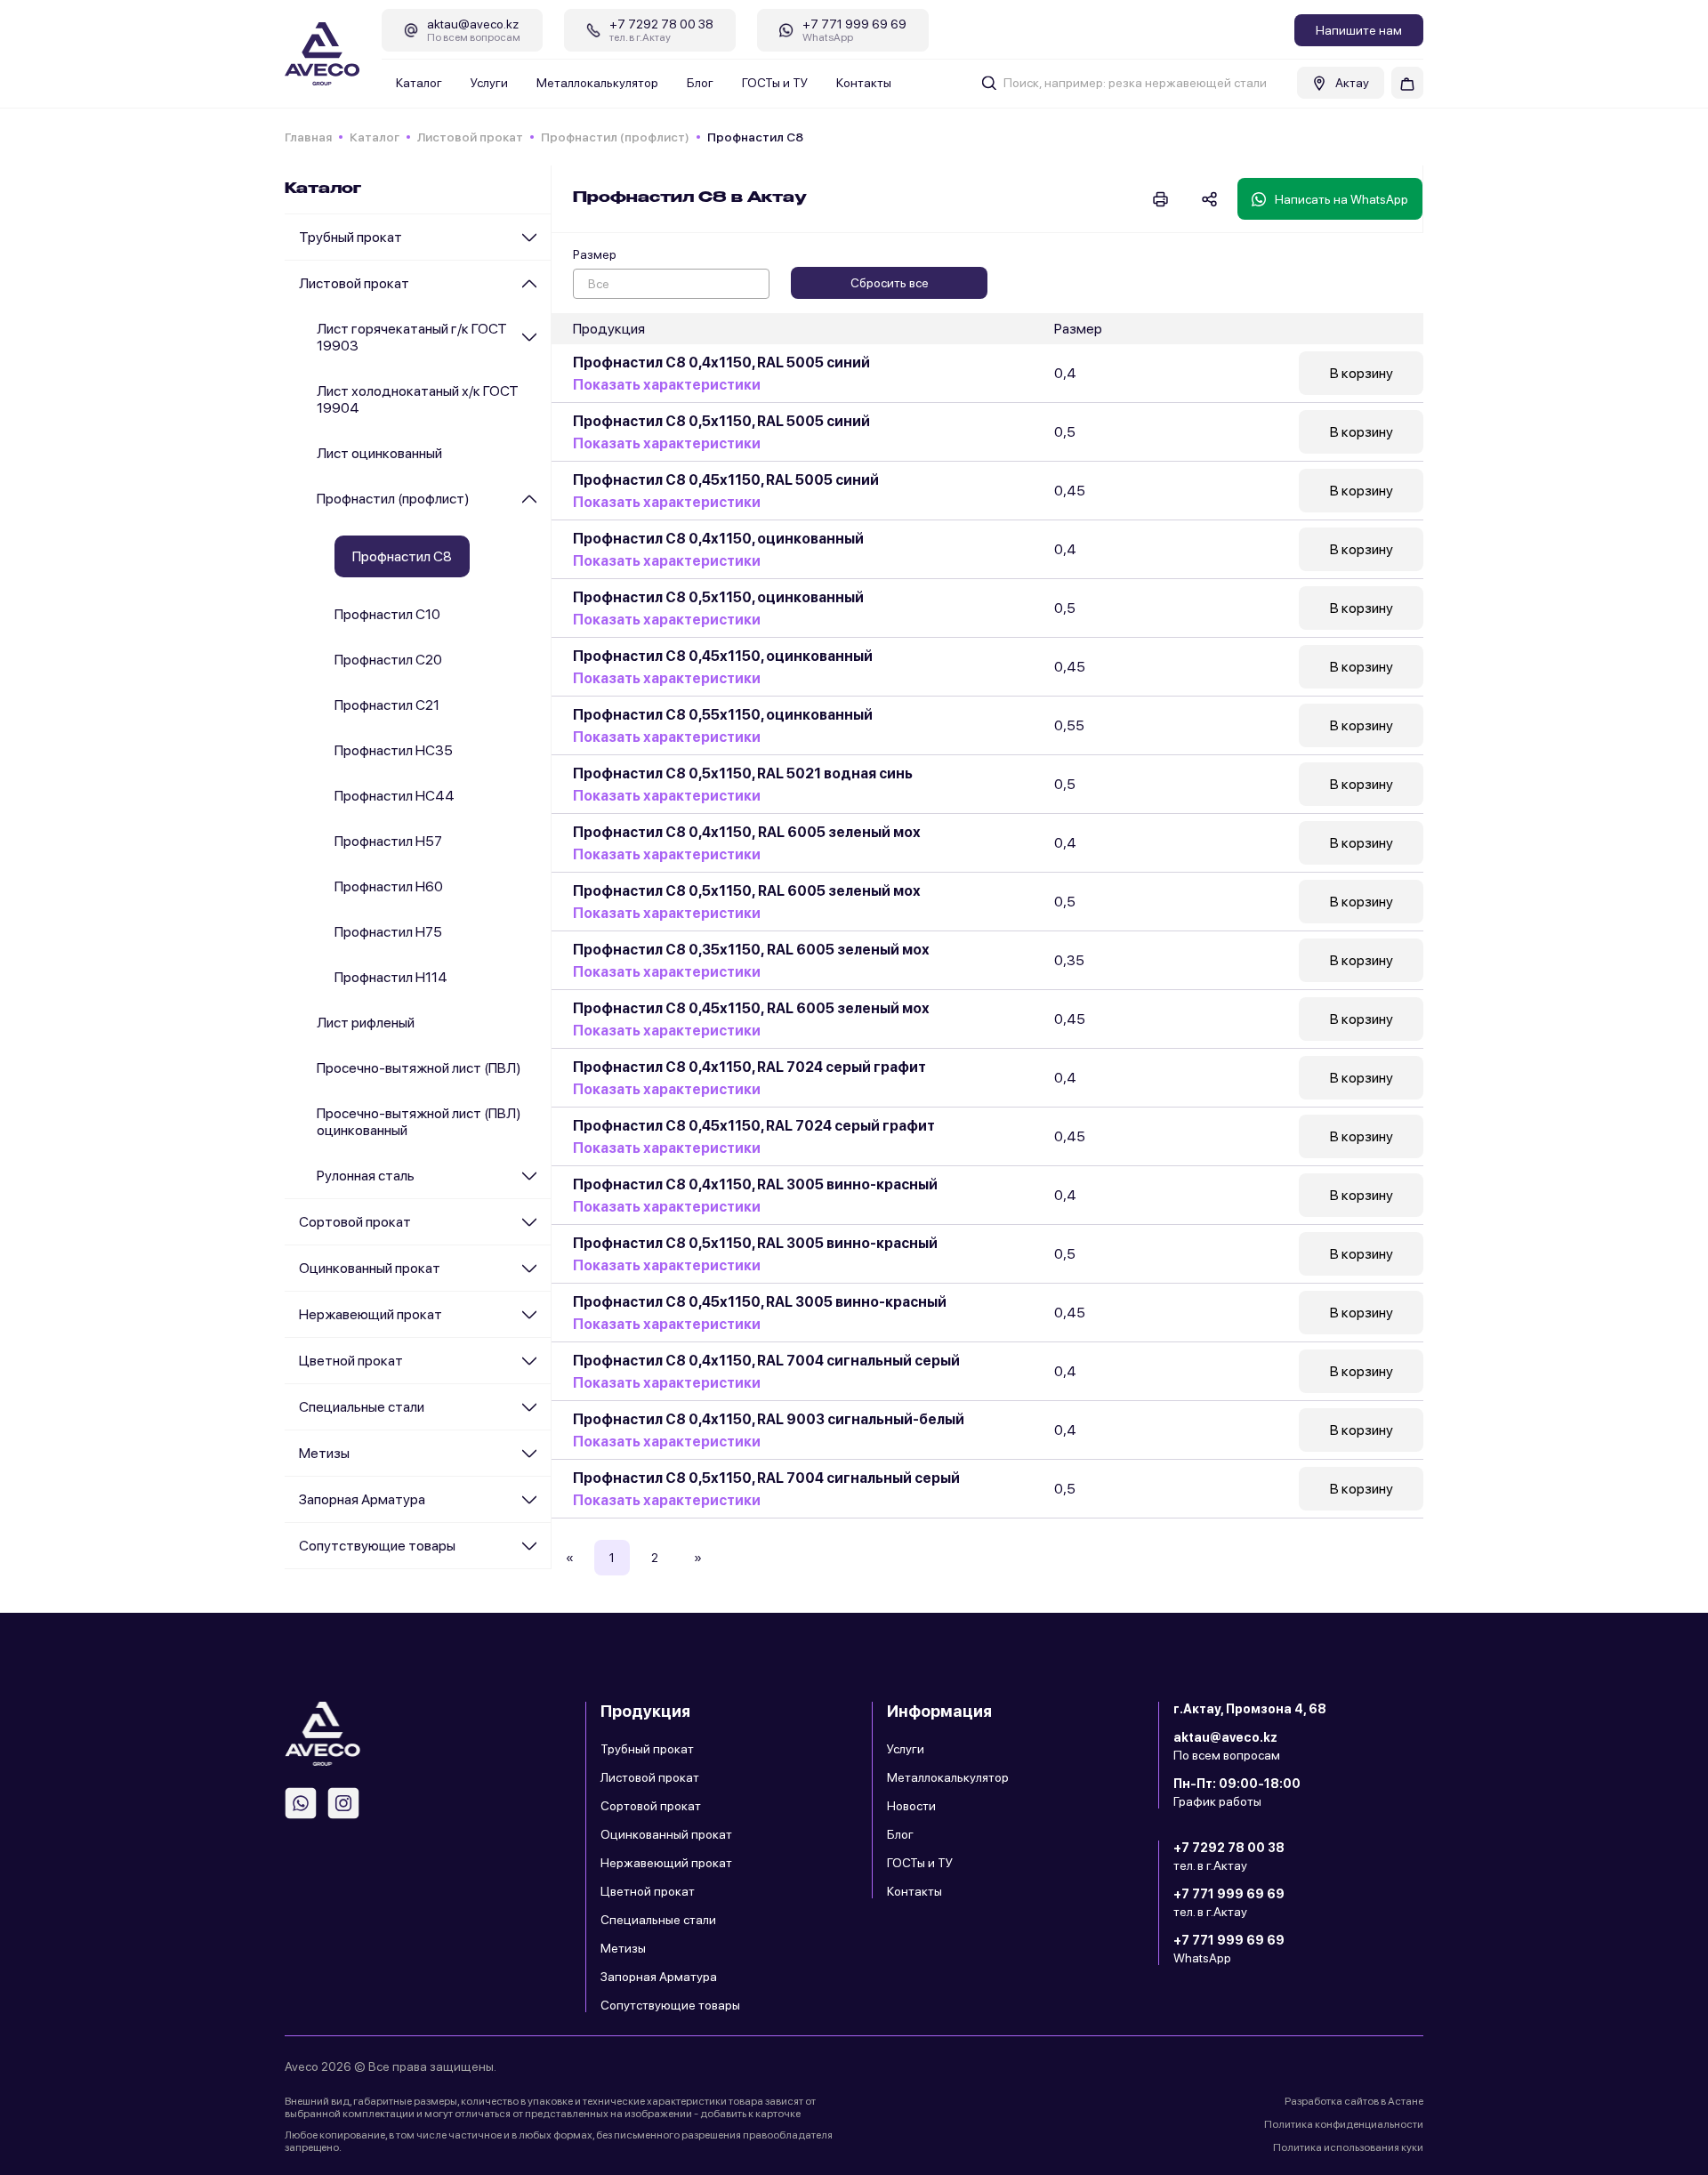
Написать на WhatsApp (1341, 199)
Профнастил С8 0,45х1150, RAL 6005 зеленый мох (751, 1008)
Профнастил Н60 (389, 886)
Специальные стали (362, 1407)
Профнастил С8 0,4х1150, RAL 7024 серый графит (749, 1067)
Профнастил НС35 (394, 750)
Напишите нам (1359, 30)
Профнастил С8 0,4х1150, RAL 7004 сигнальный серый (766, 1361)
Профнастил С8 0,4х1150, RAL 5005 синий (721, 362)
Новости (911, 1806)
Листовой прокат (470, 137)
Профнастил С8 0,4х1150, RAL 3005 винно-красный (755, 1184)
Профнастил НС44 (395, 796)
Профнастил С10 (387, 614)
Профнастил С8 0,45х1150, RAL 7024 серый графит (754, 1126)
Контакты (864, 83)
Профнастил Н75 (388, 932)
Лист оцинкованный (379, 453)
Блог (700, 83)
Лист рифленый (366, 1023)
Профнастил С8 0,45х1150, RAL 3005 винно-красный (760, 1302)
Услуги (489, 83)
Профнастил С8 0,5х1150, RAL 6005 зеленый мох (747, 891)
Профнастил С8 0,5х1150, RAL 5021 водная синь (743, 773)
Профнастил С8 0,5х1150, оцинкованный (718, 597)
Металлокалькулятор (597, 83)
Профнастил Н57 (388, 841)
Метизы (324, 1453)
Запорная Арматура (362, 1499)
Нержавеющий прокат (371, 1314)
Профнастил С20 (388, 660)
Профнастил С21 (387, 705)
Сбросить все (890, 283)
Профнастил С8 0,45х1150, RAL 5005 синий (726, 480)
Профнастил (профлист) (615, 137)
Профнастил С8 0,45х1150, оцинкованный (723, 656)
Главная (308, 137)
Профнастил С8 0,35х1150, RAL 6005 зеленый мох (751, 950)
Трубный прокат (350, 237)
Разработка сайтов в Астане (1354, 2101)
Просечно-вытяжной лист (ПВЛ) (419, 1068)
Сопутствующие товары (377, 1546)
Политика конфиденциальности (1344, 2124)
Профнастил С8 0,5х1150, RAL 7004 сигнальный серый (766, 1478)
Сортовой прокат (355, 1222)
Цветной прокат (351, 1361)
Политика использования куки (1348, 2147)
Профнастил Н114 (391, 977)
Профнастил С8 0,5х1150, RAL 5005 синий (721, 421)
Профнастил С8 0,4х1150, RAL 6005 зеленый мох (747, 832)
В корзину (1362, 373)
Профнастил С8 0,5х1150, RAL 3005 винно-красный (755, 1243)
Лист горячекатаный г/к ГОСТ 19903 (412, 337)
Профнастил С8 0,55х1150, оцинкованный (723, 715)
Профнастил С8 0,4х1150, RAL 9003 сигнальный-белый (769, 1419)
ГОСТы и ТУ (775, 83)
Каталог (419, 83)
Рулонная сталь (366, 1176)
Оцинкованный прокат (370, 1268)
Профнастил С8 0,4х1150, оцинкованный (718, 539)
